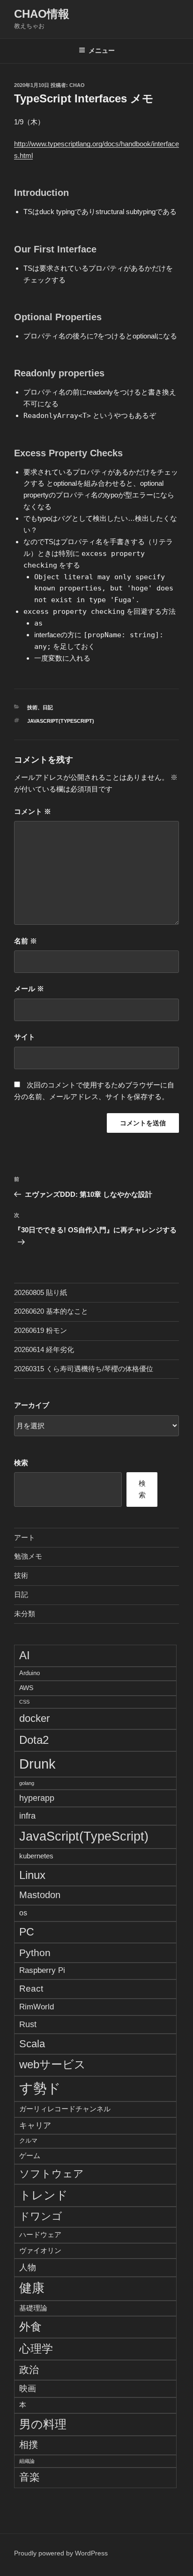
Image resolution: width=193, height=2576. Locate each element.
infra (27, 1816)
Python (35, 1953)
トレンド (44, 2195)
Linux (32, 1875)
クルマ (28, 2141)
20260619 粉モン (41, 1330)
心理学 (36, 2349)
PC (27, 1932)
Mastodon (40, 1895)
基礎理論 (33, 2308)
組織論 (27, 2461)
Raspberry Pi (42, 1970)
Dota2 (34, 1740)
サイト (25, 1037)
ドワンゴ (41, 2216)
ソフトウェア (52, 2174)
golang (27, 1783)
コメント (33, 811)
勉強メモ (28, 1556)
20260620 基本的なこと (51, 1311)
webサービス (52, 2065)
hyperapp (37, 1798)
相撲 (29, 2445)
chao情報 (42, 14)
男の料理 (43, 2424)
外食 (30, 2327)
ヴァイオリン (40, 2250)
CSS (24, 1702)
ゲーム (30, 2155)
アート (25, 1537)
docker (34, 1718)
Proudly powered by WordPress (61, 2553)
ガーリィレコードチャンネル (65, 2109)
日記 (48, 707)
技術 (32, 707)
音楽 (30, 2477)
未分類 (25, 1614)
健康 (32, 2288)
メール (29, 989)
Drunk (37, 1764)
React (31, 1988)
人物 (28, 2267)
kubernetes (36, 1856)
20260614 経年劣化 (44, 1349)
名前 (26, 941)
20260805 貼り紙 (41, 1292)
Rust (28, 2024)
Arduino (30, 1673)
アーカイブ (32, 1405)
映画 (28, 2389)
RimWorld (37, 2007)
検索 (21, 1463)
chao (77, 85)
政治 (29, 2370)
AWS (26, 1688)
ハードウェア (40, 2234)
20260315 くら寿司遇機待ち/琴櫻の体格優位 (84, 1369)
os (23, 1913)
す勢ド (40, 2088)
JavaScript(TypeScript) (61, 721)
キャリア (35, 2125)
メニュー (102, 50)
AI (25, 1655)
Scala (32, 2044)
